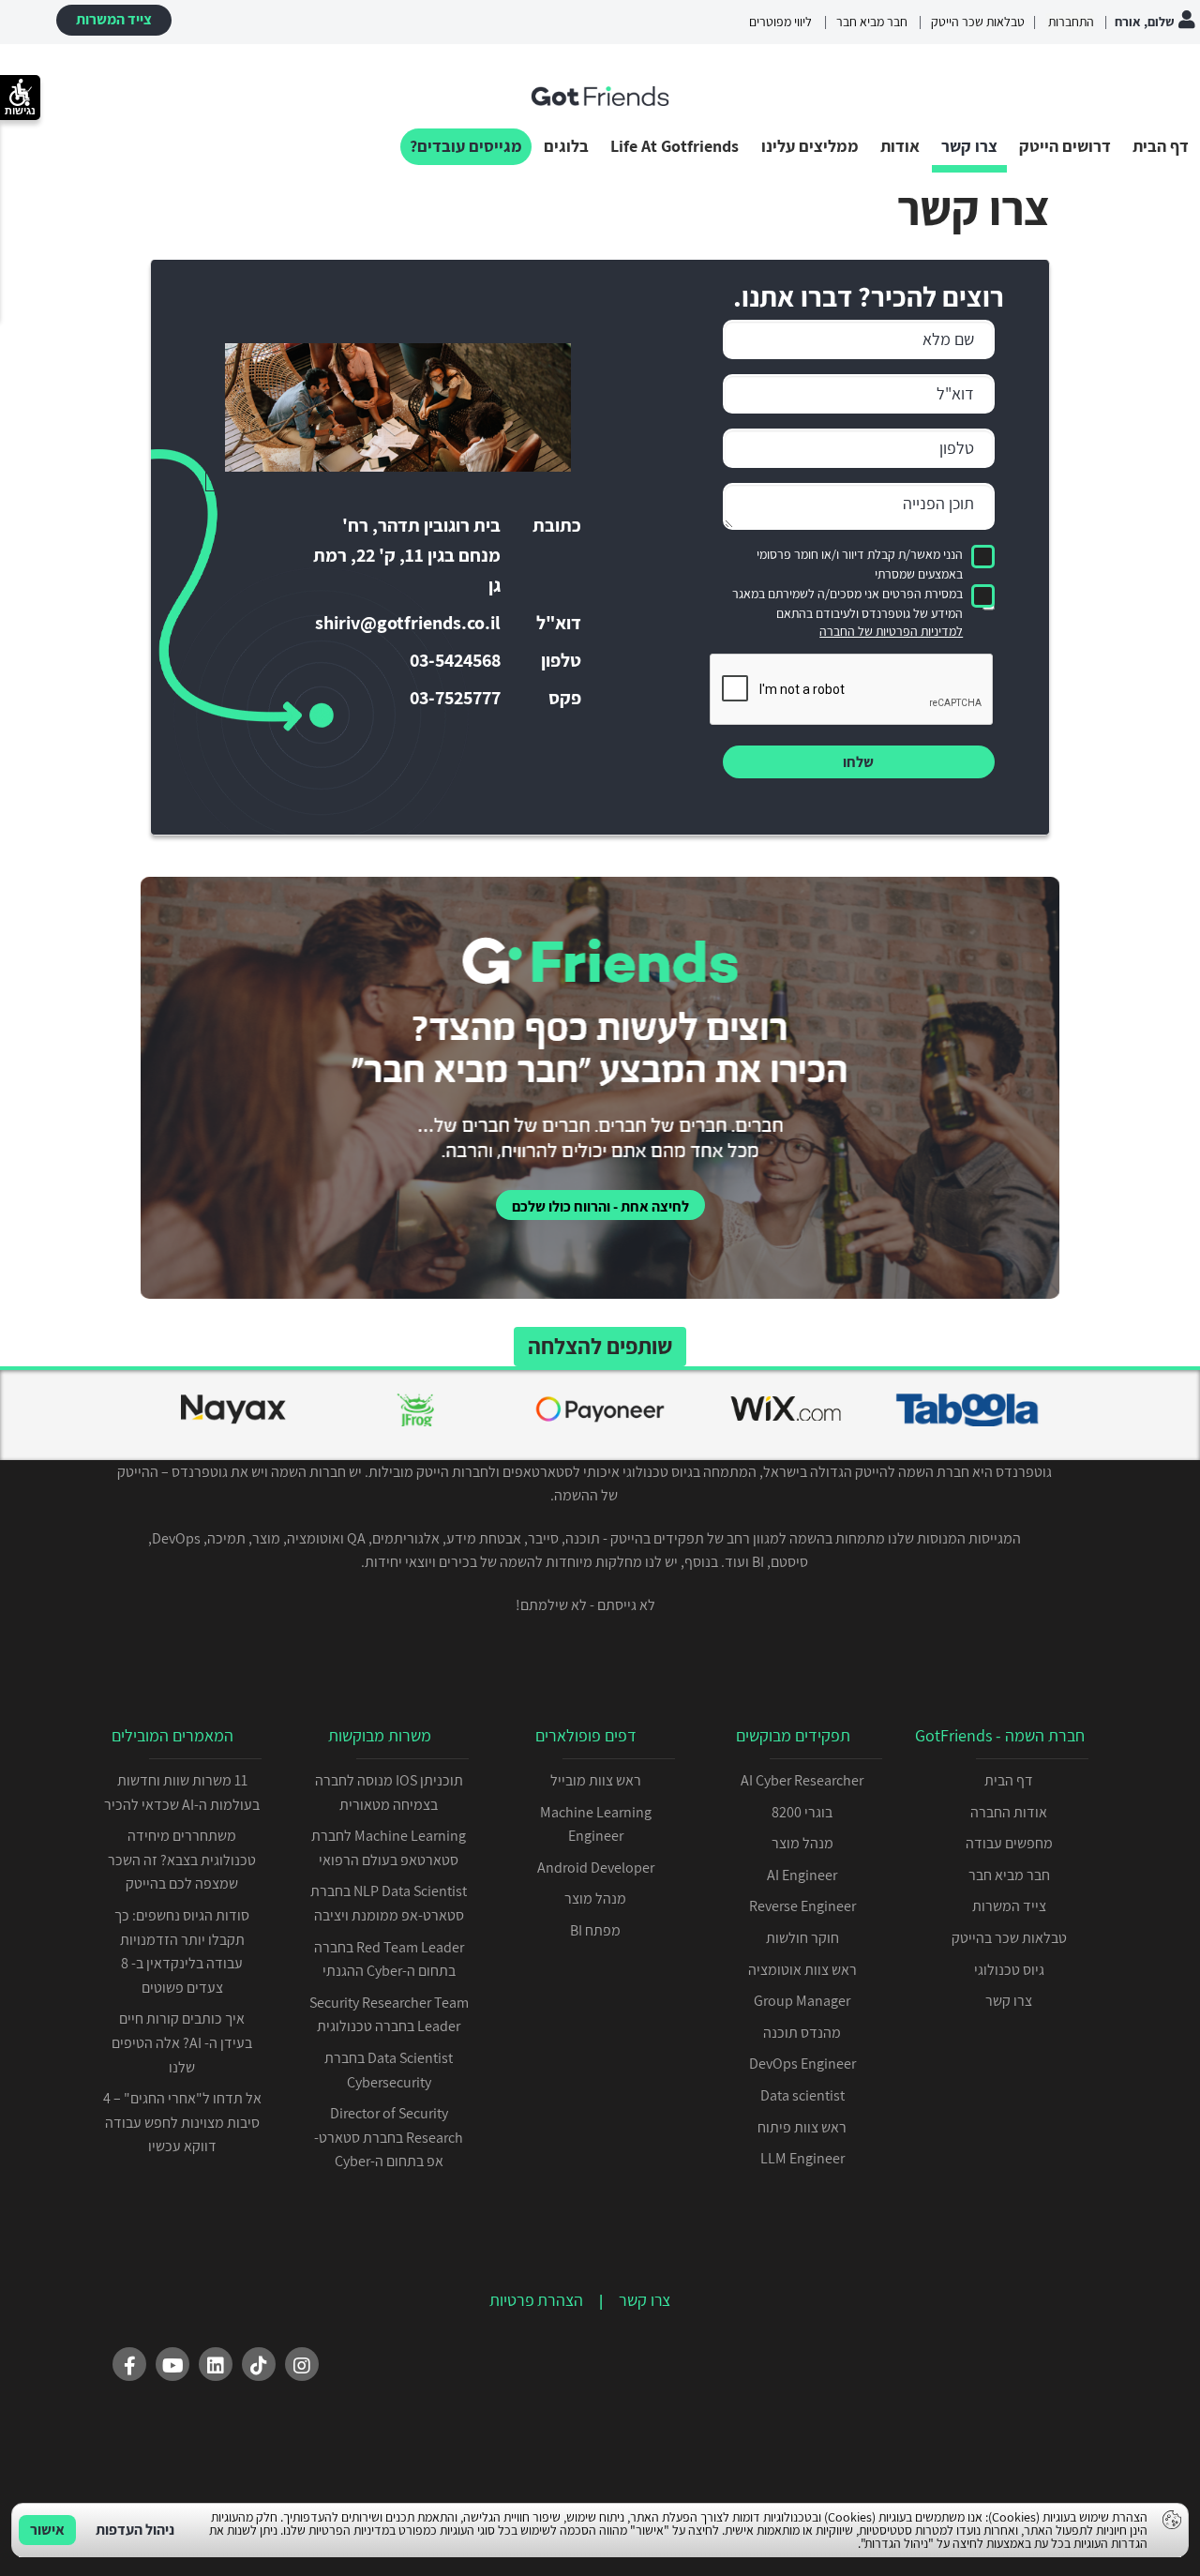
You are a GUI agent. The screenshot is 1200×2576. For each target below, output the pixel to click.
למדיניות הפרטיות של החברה (891, 631)
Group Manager (802, 2001)
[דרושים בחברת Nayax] (232, 1413)
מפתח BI (595, 1930)
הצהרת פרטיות (536, 2300)
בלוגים (566, 146)
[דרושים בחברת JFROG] (416, 1413)
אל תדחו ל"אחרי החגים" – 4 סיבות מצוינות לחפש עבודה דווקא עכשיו (182, 2122)
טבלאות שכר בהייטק (1009, 1938)
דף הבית (1161, 146)
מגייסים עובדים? (466, 146)
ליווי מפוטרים (780, 22)
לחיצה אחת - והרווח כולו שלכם (600, 1206)
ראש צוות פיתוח (802, 2127)
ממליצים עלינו (810, 146)
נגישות (20, 111)
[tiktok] (259, 2364)
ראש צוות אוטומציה (802, 1970)
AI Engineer (802, 1875)
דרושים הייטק (1065, 146)
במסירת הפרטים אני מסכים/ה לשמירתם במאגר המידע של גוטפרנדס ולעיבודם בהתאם (847, 603)
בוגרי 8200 (802, 1812)
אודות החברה (1009, 1812)
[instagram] (302, 2364)
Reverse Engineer (802, 1906)
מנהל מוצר (802, 1843)
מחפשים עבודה (1009, 1843)
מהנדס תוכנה (802, 2033)
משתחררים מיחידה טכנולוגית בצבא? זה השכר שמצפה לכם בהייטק (182, 1860)
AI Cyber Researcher (802, 1780)
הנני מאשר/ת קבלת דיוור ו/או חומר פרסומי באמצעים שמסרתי (860, 564)
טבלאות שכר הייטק (978, 22)
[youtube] (172, 2364)
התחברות (1070, 22)
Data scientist (802, 2095)
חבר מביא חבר (872, 22)
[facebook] (129, 2364)
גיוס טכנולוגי (1009, 1970)
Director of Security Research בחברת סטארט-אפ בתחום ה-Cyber (389, 2137)
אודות (900, 146)
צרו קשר (969, 146)
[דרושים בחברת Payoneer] (600, 1413)
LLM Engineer (802, 2158)
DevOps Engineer (802, 2064)
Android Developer (596, 1868)
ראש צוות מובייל (596, 1780)
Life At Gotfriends (675, 146)
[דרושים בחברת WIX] (784, 1413)
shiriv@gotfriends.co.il (408, 623)
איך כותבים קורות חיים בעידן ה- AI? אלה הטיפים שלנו (182, 2042)
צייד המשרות (114, 19)
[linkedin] (216, 2364)
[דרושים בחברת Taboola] (967, 1413)
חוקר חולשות (802, 1938)
